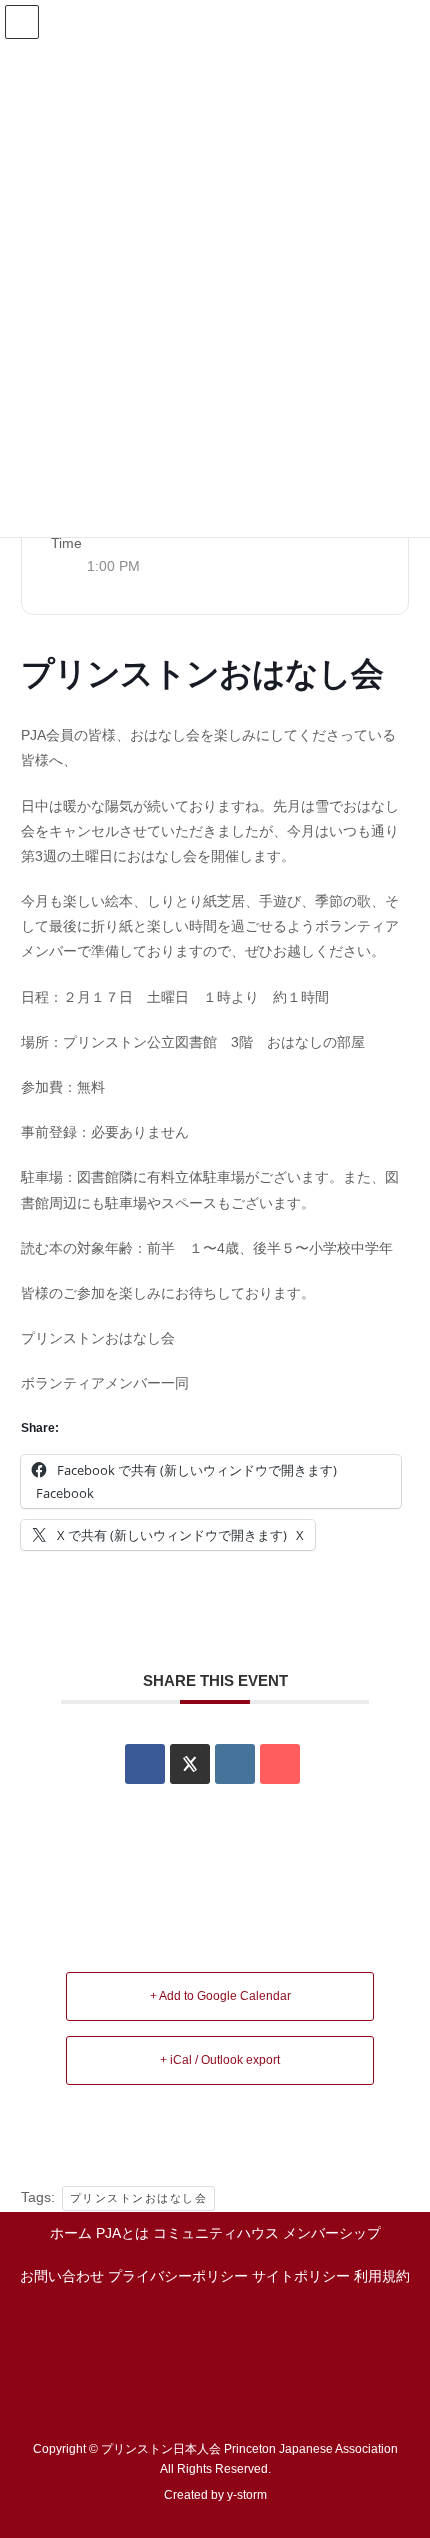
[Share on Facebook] (145, 1764)
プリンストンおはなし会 (139, 2198)
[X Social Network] (190, 1764)
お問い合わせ (62, 2276)
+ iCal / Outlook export (220, 2060)
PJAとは (122, 2233)
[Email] (280, 1764)
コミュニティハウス (216, 2233)
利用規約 (382, 2276)
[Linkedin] (235, 1764)
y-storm (247, 2495)
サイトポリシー (301, 2276)
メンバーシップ (332, 2233)
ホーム (71, 2233)
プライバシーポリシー (178, 2276)
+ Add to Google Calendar (220, 1996)
